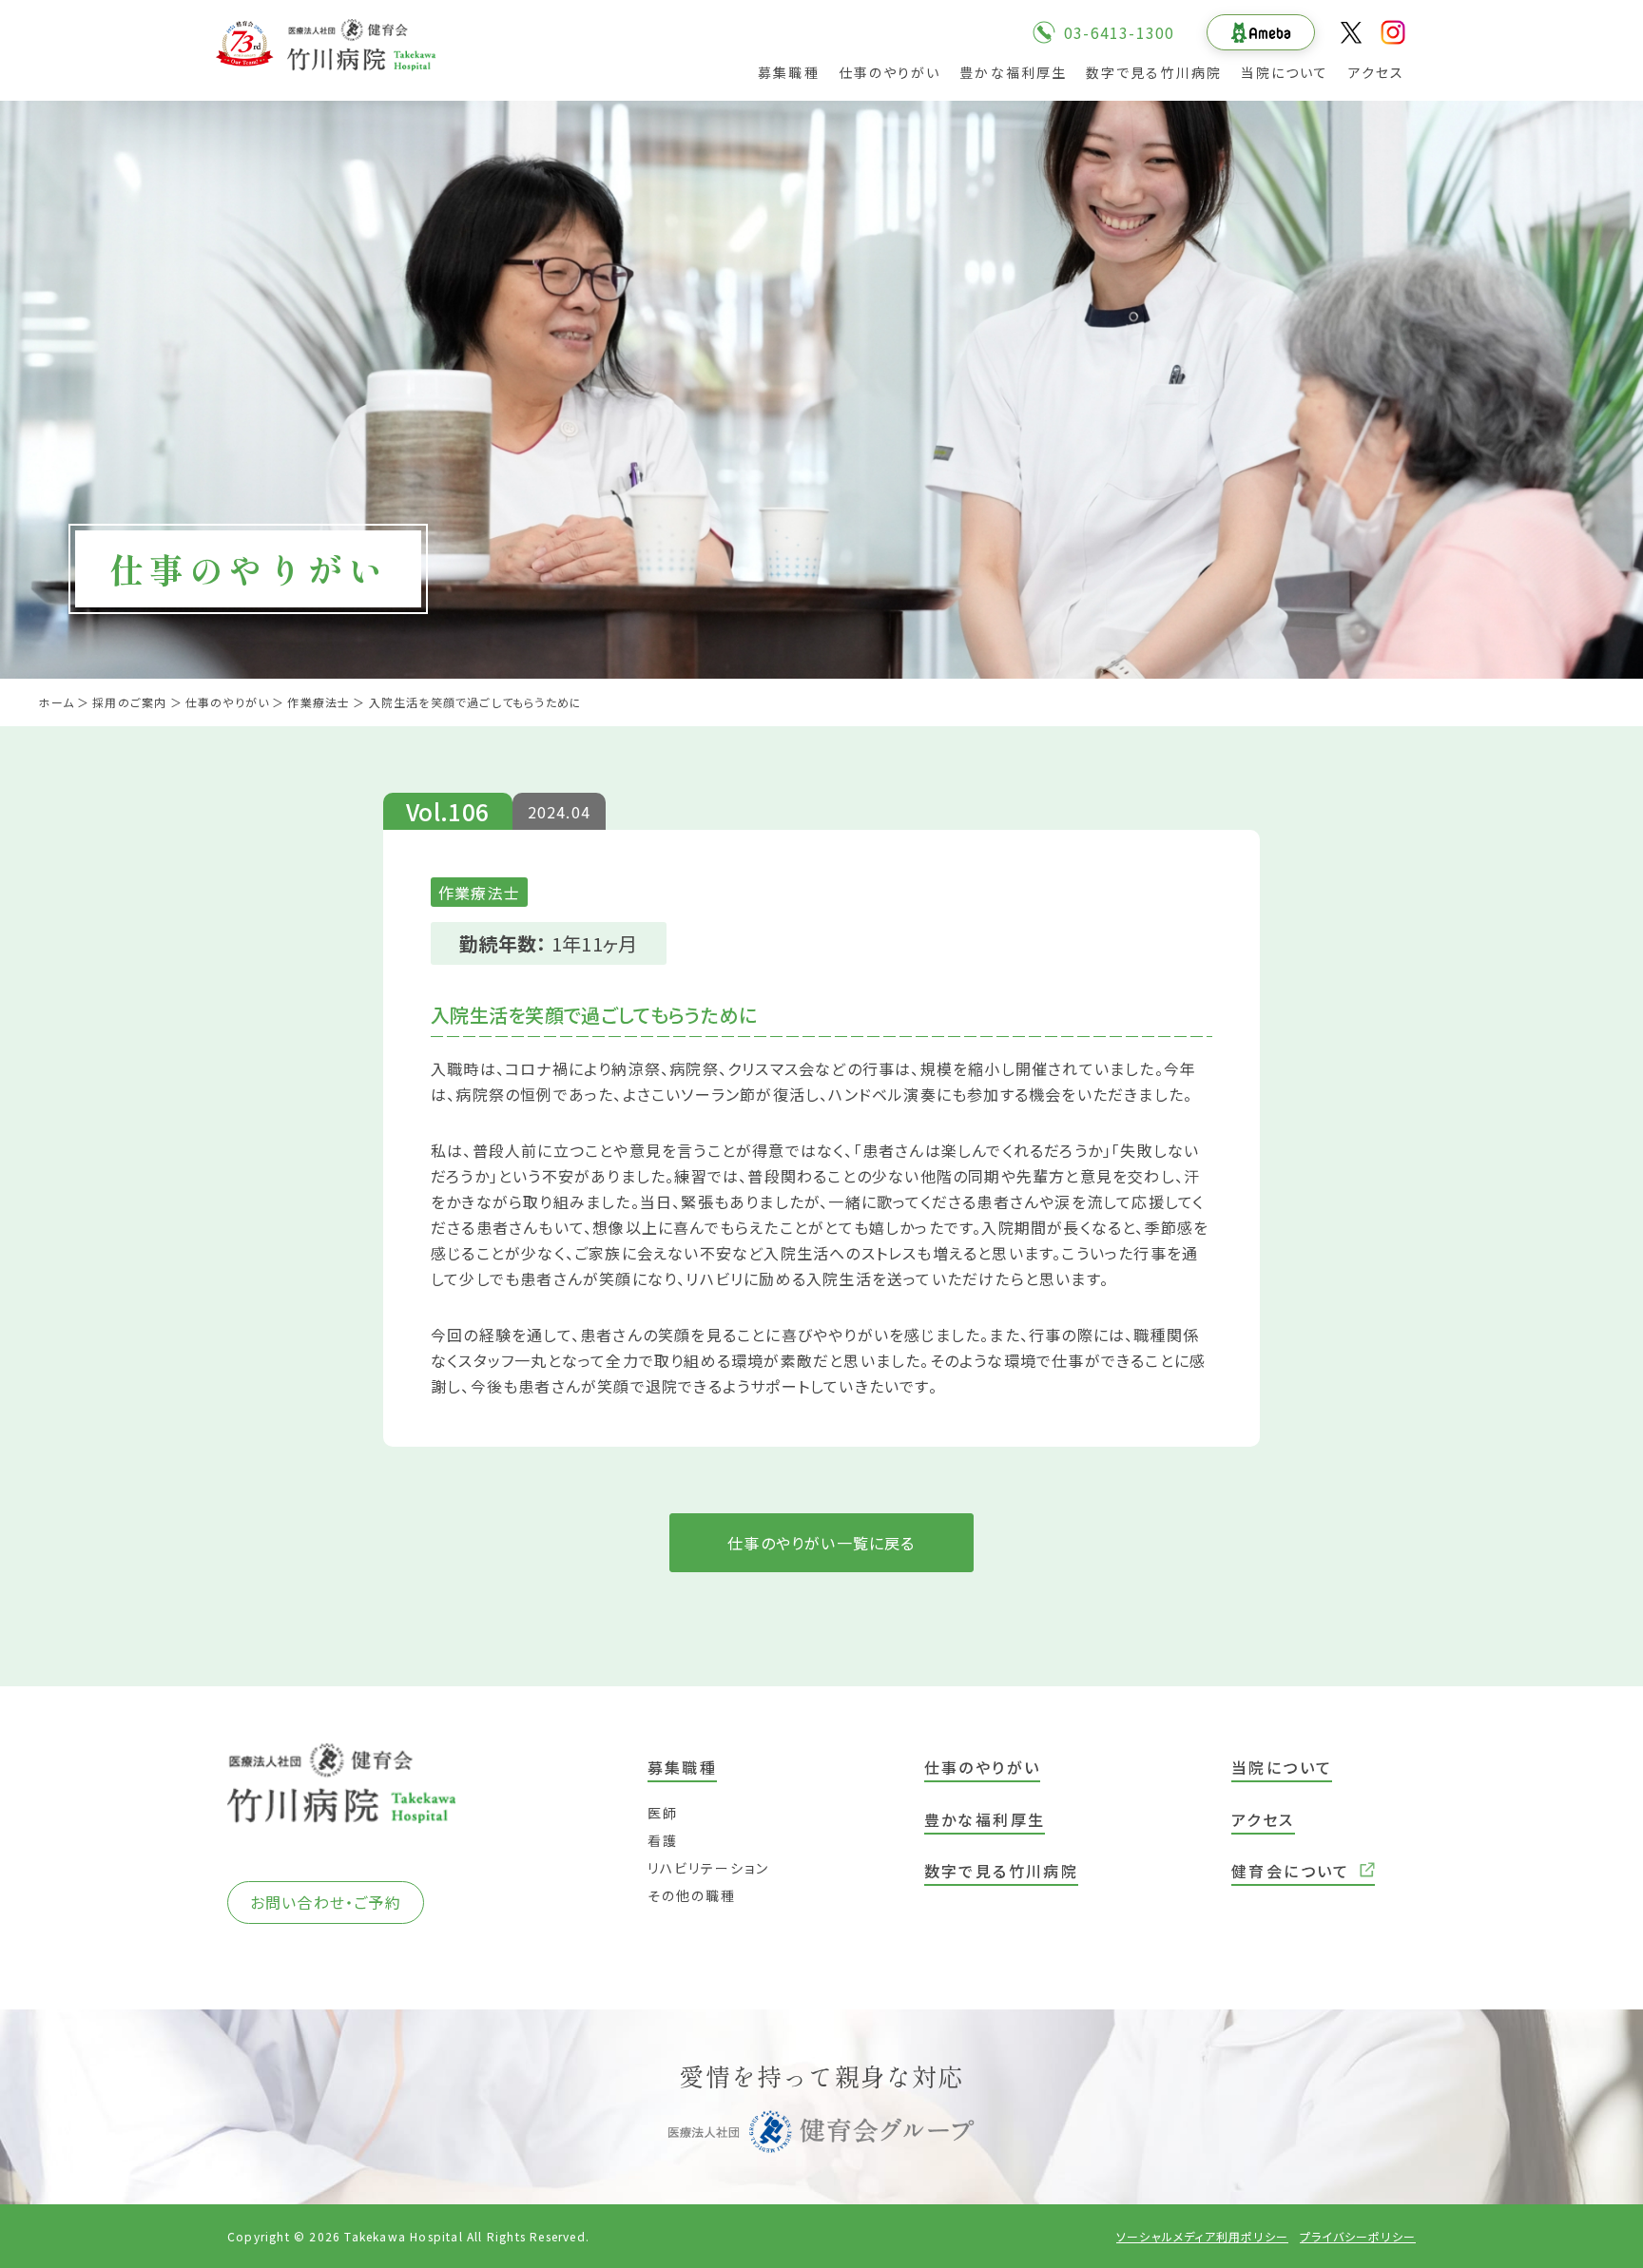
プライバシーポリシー (1358, 2236)
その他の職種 (692, 1895)
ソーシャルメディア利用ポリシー (1202, 2236)
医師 (663, 1813)
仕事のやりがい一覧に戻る (821, 1543)
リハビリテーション (709, 1868)
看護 (663, 1840)
